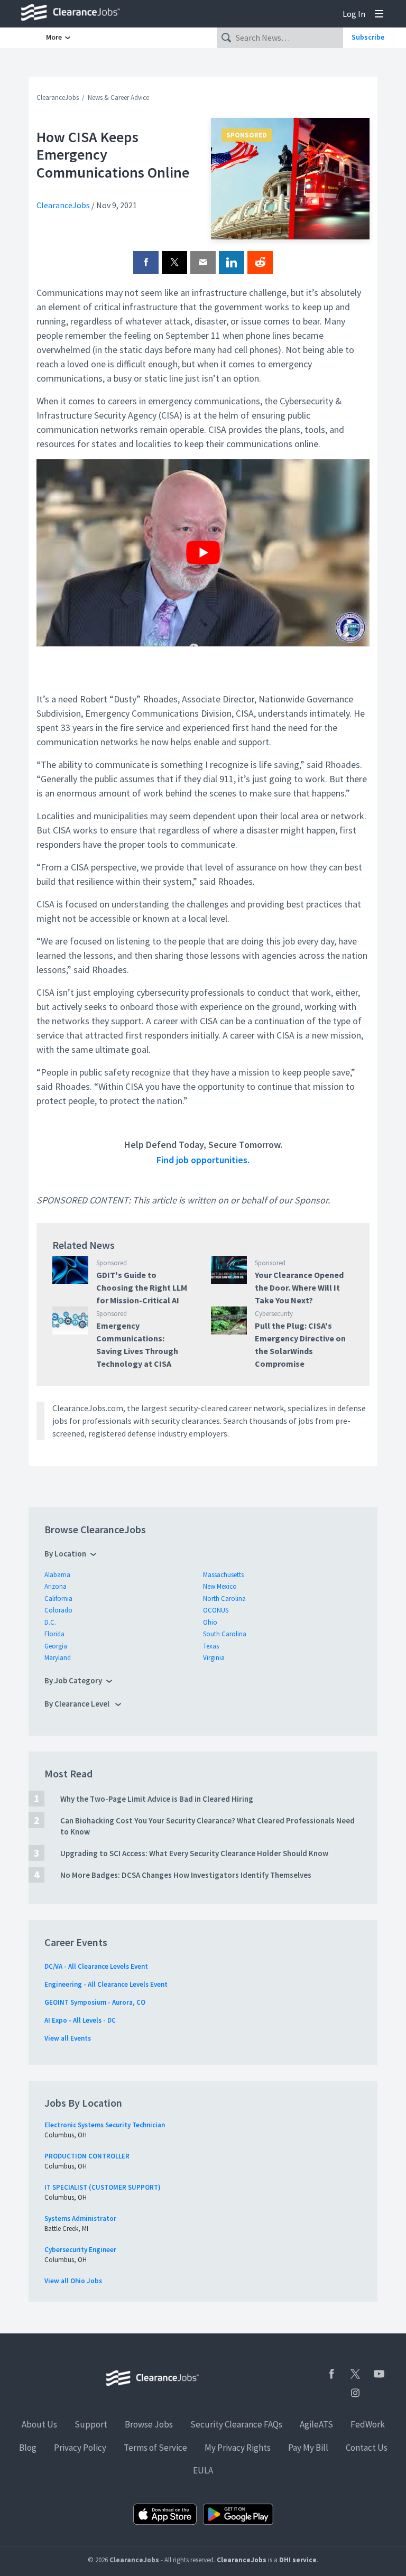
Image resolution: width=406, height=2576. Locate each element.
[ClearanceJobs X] (355, 2374)
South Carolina (225, 1634)
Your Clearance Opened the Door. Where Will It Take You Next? (299, 1287)
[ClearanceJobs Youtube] (379, 2374)
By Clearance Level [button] (78, 1704)
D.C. (50, 1622)
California (58, 1599)
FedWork (368, 2424)
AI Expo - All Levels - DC (80, 2020)
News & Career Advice (118, 98)
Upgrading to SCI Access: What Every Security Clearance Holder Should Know (194, 1853)
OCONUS (216, 1610)
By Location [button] (65, 1554)
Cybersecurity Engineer (80, 2250)
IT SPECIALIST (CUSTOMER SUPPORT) (103, 2187)
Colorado (58, 1610)
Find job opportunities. (203, 1160)
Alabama (57, 1575)
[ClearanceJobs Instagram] (355, 2393)
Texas (211, 1646)
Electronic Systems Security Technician (105, 2125)
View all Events (68, 2038)
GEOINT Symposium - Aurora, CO (95, 2002)
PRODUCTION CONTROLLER (87, 2156)
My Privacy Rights (238, 2448)
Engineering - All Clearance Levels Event (106, 1984)
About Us (39, 2424)
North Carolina (224, 1599)
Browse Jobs (149, 2424)
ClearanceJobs (58, 98)
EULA (203, 2470)
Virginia (214, 1658)
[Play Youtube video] (203, 553)
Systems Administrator (80, 2218)
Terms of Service (155, 2448)
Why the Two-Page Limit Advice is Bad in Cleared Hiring (157, 1799)
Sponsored (247, 135)
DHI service (298, 2560)
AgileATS (316, 2424)
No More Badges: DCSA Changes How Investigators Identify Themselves (186, 1875)
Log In (354, 14)
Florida (54, 1634)
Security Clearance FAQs (236, 2424)
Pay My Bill (308, 2448)
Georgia (56, 1646)
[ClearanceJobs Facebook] (331, 2374)
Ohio (210, 1622)
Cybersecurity (274, 1314)
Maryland (58, 1658)
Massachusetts (223, 1575)
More (55, 37)
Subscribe (368, 37)
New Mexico (220, 1586)
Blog (28, 2448)
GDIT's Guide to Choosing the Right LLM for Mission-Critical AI (142, 1287)
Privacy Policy (80, 2448)
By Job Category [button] (73, 1680)
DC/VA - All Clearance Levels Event (96, 1966)
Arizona (56, 1586)
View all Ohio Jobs (73, 2281)
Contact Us (367, 2448)
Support (91, 2424)
